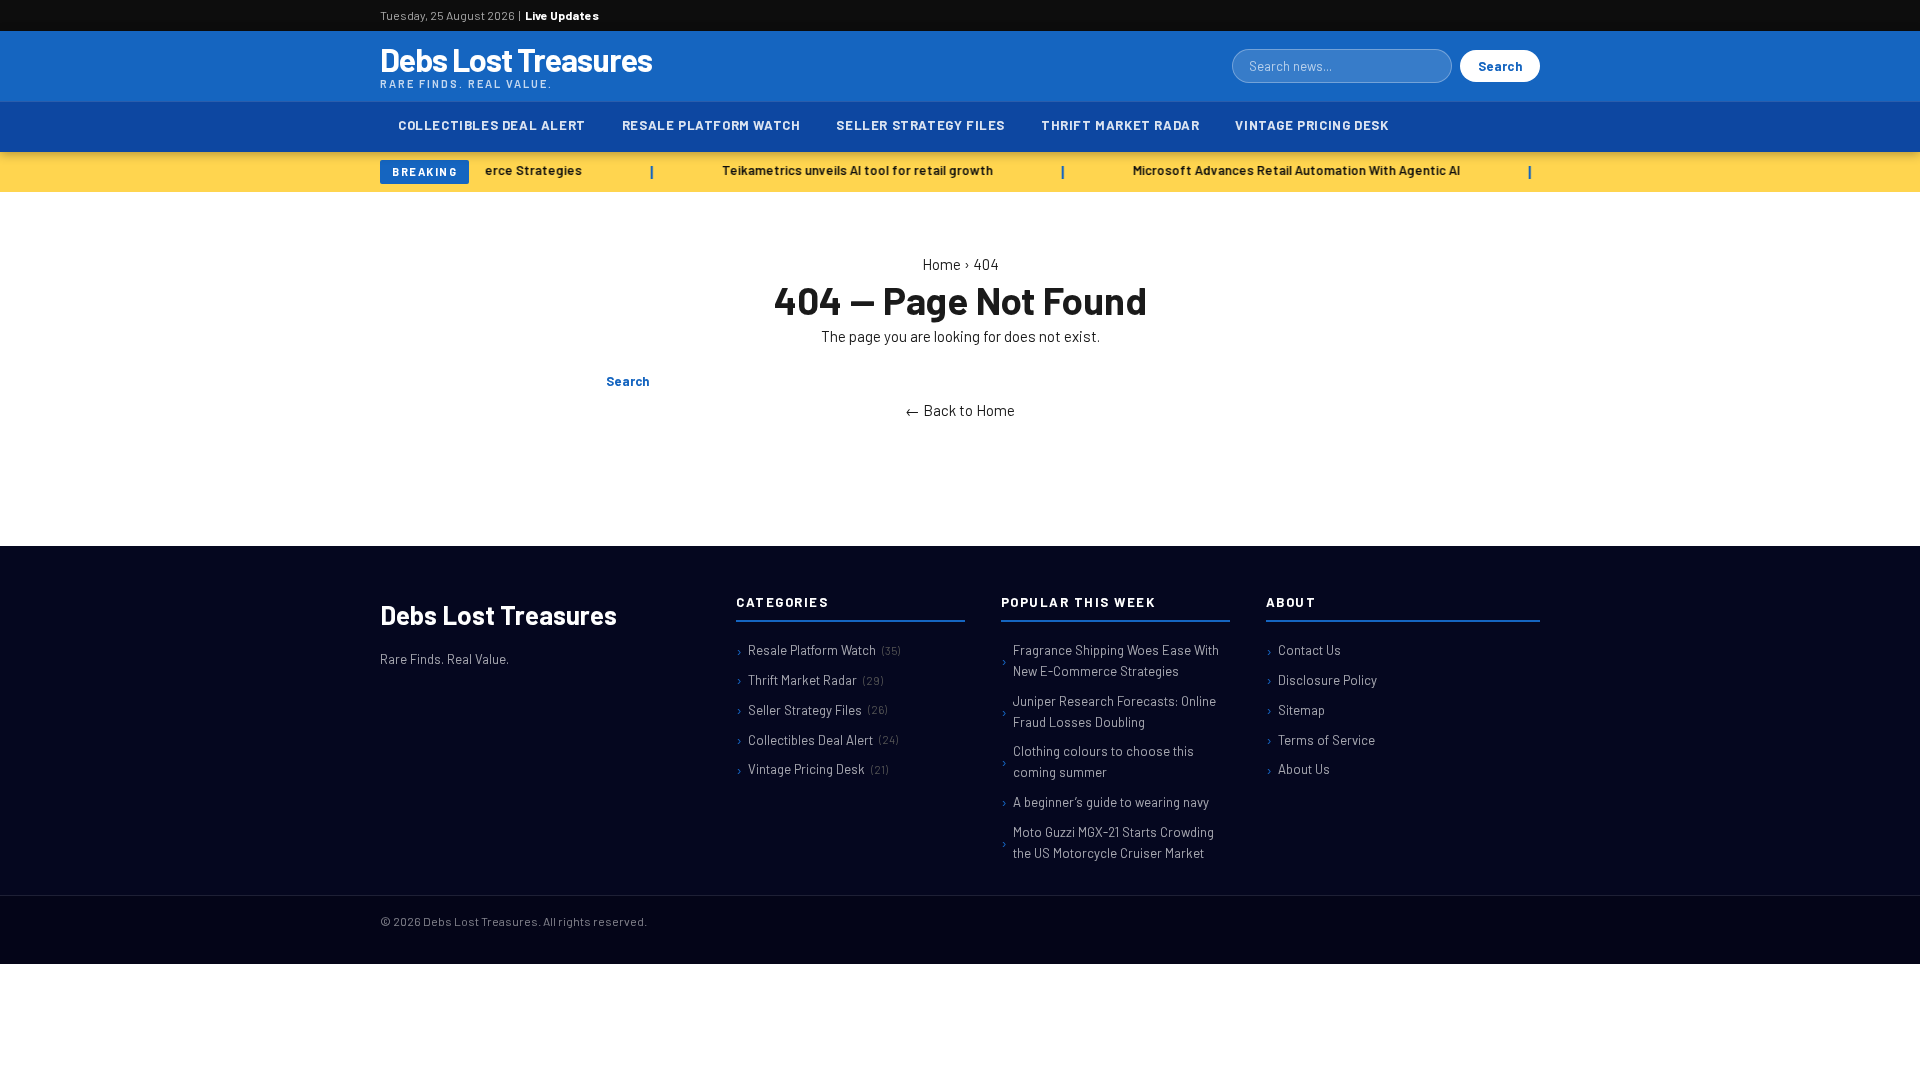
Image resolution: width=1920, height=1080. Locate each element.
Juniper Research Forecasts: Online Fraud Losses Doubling (1114, 711)
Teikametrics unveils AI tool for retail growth (853, 170)
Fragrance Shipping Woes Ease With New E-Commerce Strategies (1116, 660)
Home (941, 264)
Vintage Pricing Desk (1311, 125)
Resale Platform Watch (711, 125)
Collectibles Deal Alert (492, 125)
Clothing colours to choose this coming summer (1103, 761)
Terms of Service (1326, 740)
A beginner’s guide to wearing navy (1111, 802)
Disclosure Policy (1327, 680)
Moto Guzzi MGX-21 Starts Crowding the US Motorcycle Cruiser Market (1113, 842)
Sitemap (1301, 710)
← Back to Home (960, 410)
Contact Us (1309, 650)
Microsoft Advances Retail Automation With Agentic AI (1292, 170)
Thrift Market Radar (1120, 125)
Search (1500, 66)
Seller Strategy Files (920, 125)
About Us (1304, 769)
